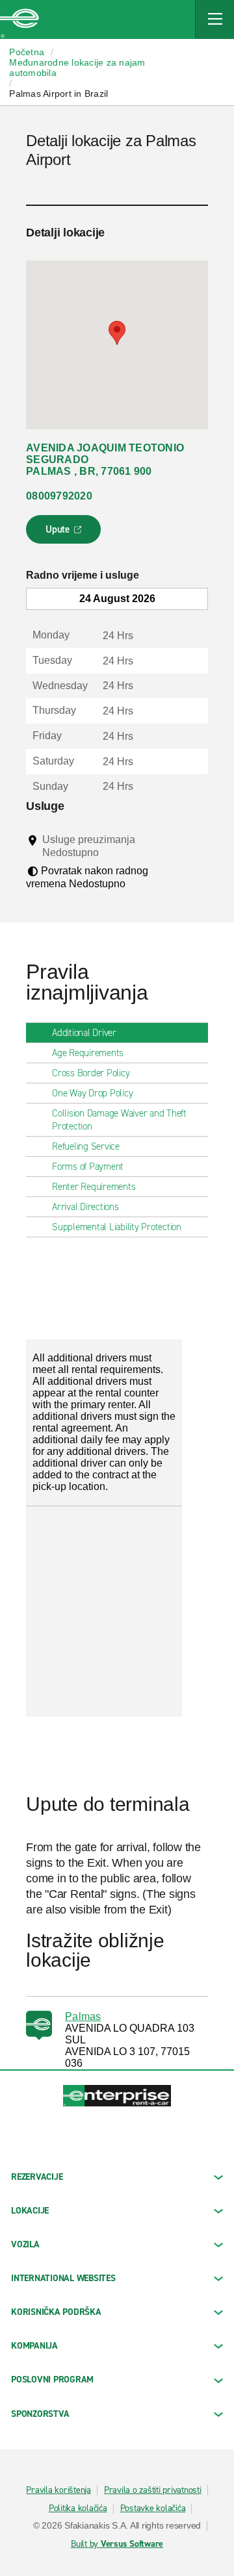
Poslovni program (52, 2380)
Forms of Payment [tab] (88, 1167)
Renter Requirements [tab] (94, 1187)
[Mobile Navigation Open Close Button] (214, 19)
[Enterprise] (19, 19)
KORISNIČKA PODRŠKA (56, 2312)
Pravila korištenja (58, 2490)
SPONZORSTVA (40, 2414)
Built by (117, 2544)
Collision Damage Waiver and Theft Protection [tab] (119, 1120)
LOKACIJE (30, 2211)
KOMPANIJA (34, 2346)
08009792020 (59, 496)
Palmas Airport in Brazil (58, 94)
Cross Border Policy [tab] (91, 1073)
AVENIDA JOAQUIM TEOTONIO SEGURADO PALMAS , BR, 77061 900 (105, 460)
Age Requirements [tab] (88, 1053)
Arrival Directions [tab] (85, 1207)
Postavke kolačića (153, 2508)
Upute (65, 533)
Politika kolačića (78, 2508)
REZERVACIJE (37, 2177)
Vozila (25, 2244)
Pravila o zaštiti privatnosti (153, 2490)
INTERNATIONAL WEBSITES (63, 2278)
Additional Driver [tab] (84, 1033)
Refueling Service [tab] (86, 1146)
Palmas (83, 2016)
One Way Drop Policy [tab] (92, 1093)
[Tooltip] (111, 852)
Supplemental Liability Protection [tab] (117, 1227)
